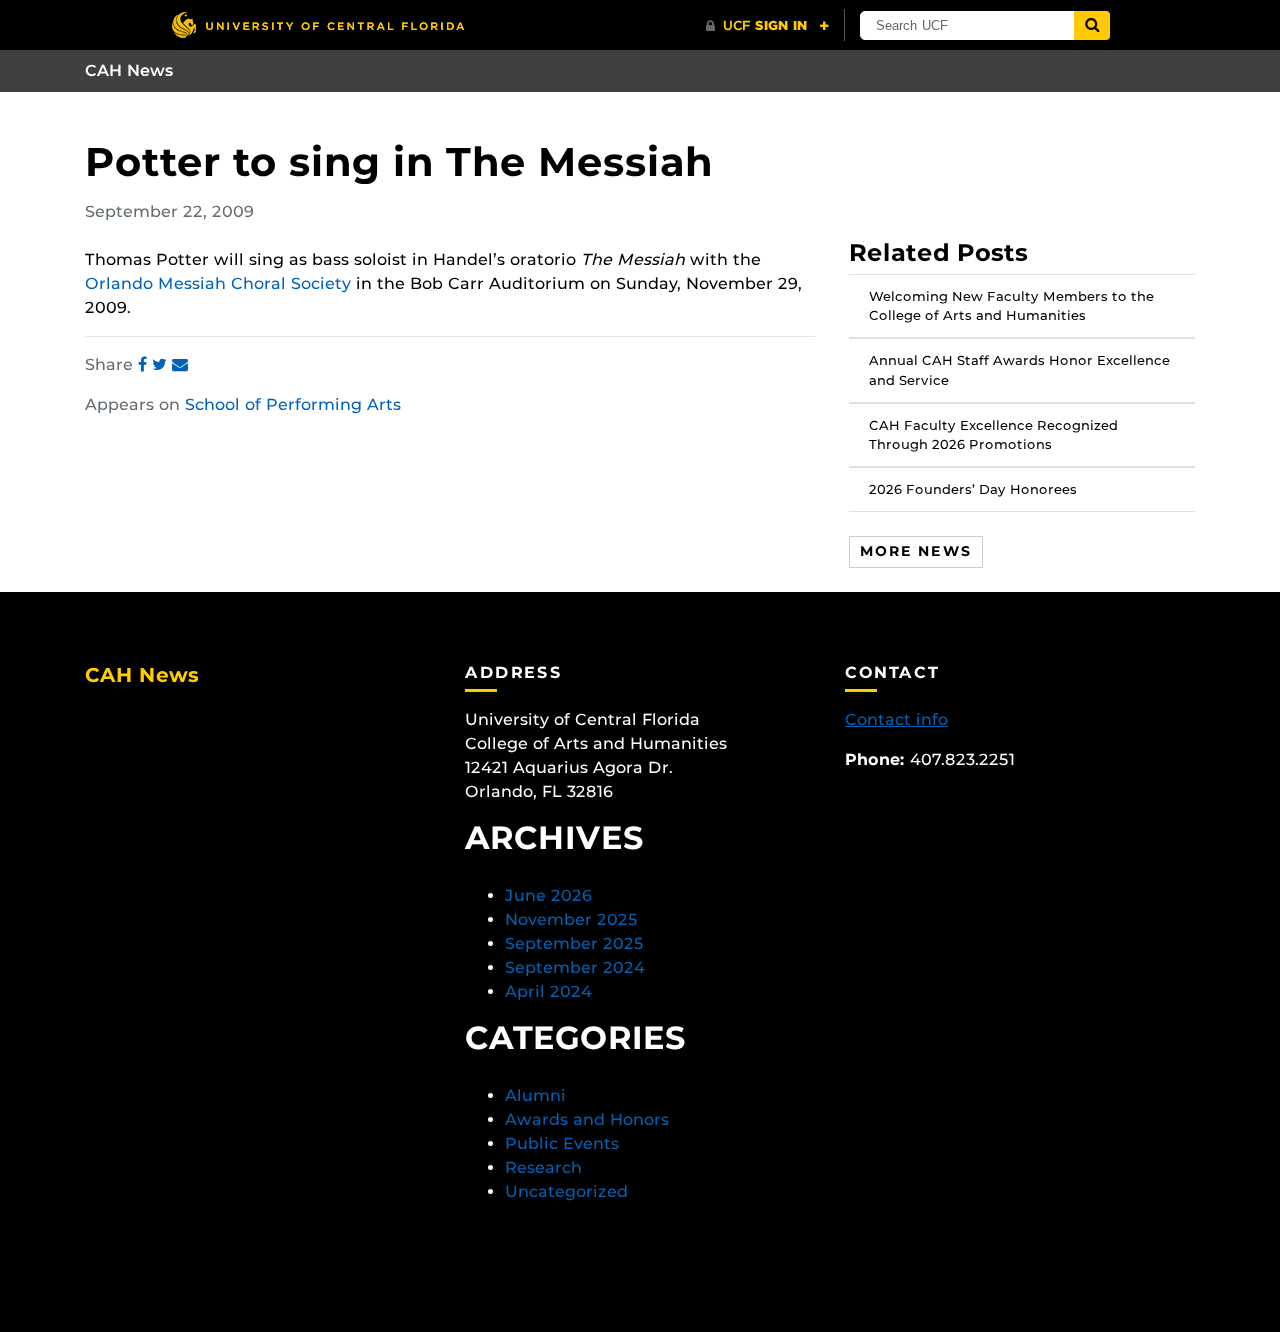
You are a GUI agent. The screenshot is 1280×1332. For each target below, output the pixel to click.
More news (916, 551)
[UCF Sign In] (767, 26)
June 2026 (548, 895)
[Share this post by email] (180, 364)
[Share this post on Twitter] (162, 364)
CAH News (129, 70)
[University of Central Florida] (318, 24)
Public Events (562, 1143)
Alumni (535, 1095)
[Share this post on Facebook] (145, 364)
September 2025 (574, 943)
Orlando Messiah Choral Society (218, 283)
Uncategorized (566, 1191)
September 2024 (575, 967)
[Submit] (1092, 25)
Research (543, 1167)
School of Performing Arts (293, 404)
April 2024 (548, 991)
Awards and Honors (587, 1119)
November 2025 (571, 919)
